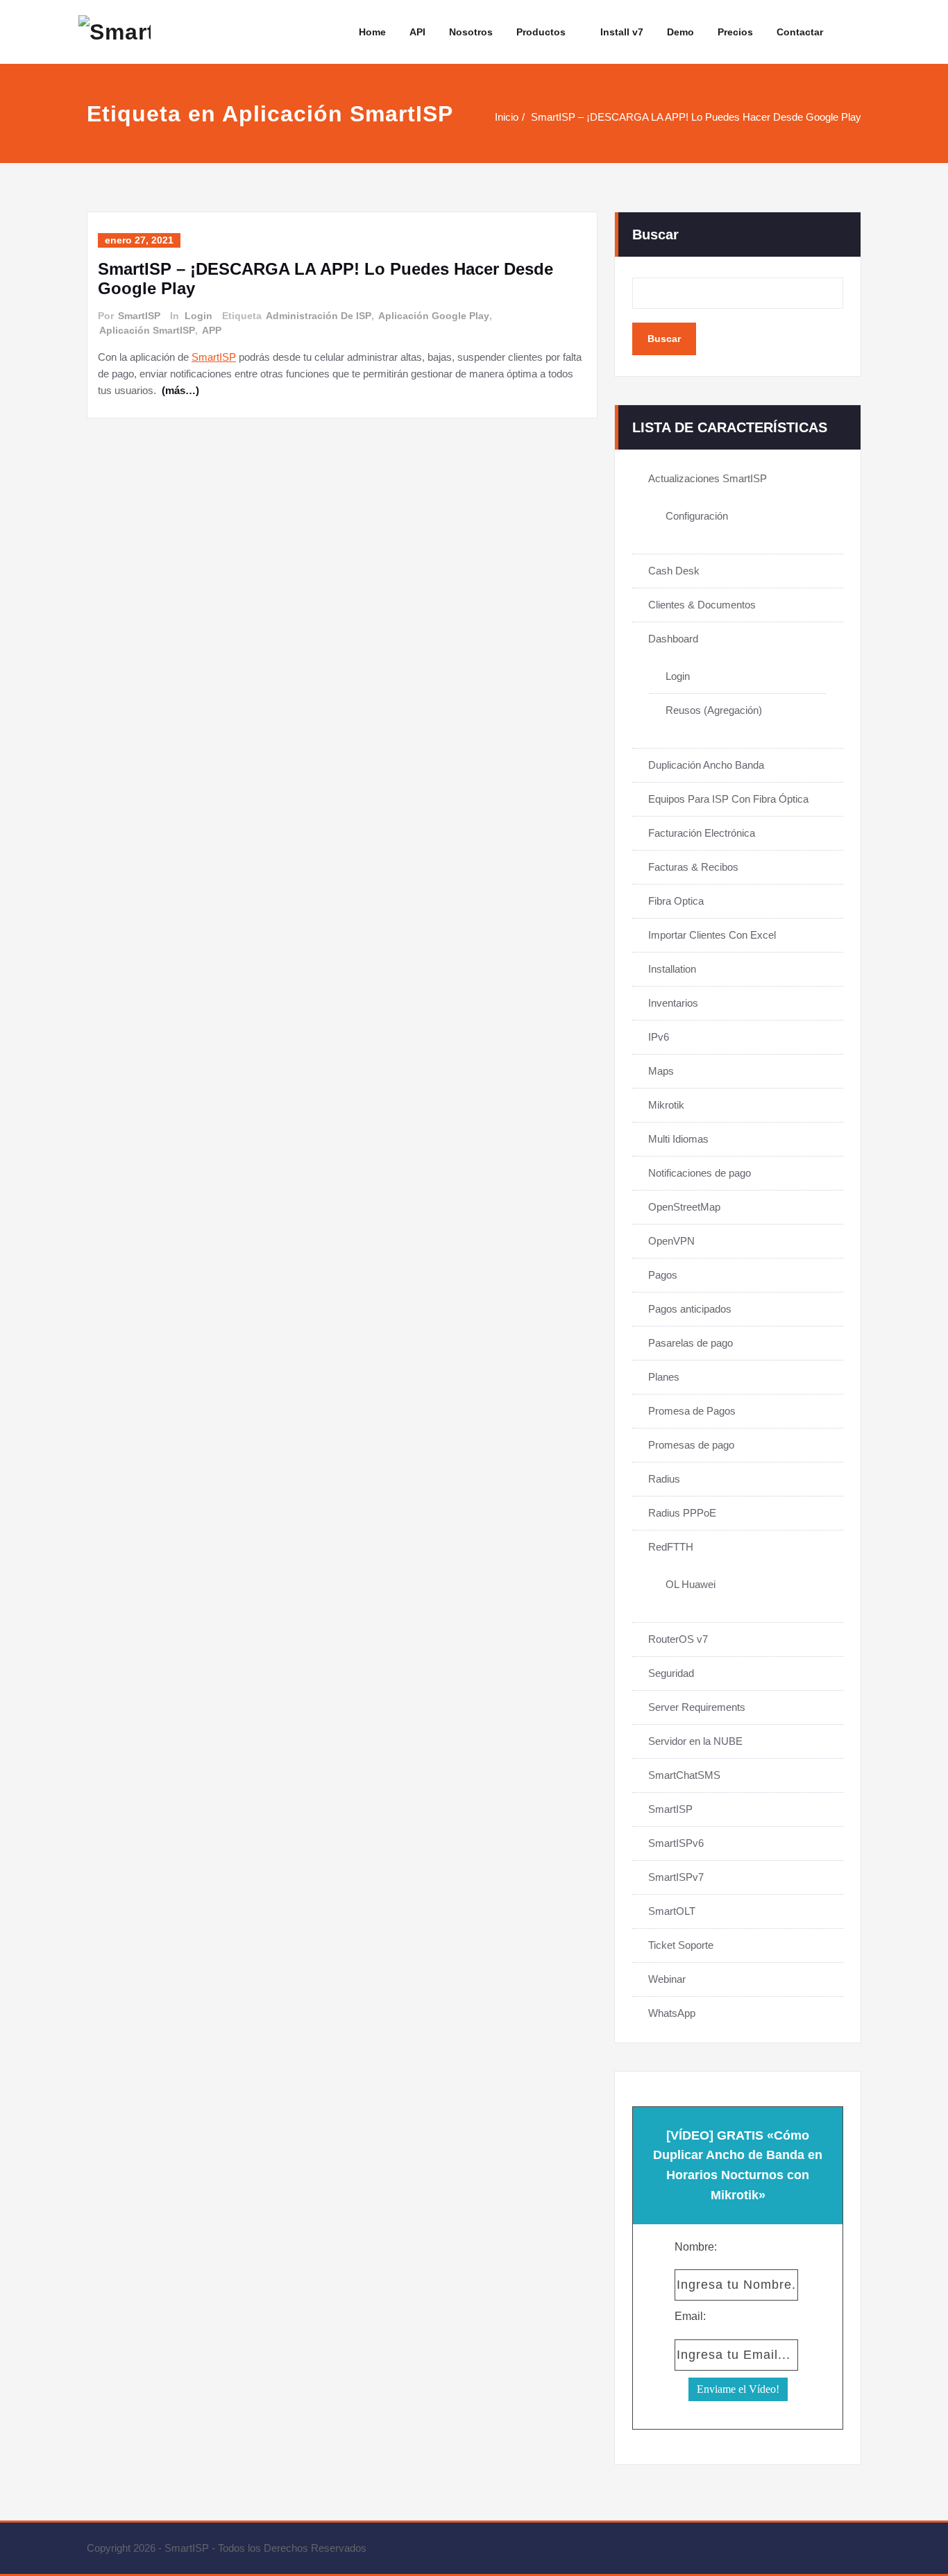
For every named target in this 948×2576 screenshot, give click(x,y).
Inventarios (673, 1003)
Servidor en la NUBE (695, 1741)
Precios (735, 32)
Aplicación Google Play (434, 316)
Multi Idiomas (678, 1139)
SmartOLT (672, 1911)
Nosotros (471, 32)
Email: (690, 2316)
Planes (664, 1377)
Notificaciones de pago (700, 1173)
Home (372, 32)
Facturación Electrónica (702, 833)
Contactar (800, 32)
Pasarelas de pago (691, 1343)
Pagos (663, 1275)
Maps (661, 1071)
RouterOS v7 (678, 1639)
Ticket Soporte (681, 1945)
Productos (541, 32)
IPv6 (659, 1037)
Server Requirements (697, 1707)
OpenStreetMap (684, 1207)
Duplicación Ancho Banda (706, 765)
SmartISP (139, 316)
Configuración (697, 516)
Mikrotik (666, 1105)
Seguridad (671, 1673)
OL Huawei (691, 1584)
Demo (680, 32)
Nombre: (696, 2247)
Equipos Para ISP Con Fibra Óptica (728, 799)
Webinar (667, 1979)
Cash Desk (674, 571)
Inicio (507, 117)
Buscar (655, 234)
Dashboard (673, 639)
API (417, 32)
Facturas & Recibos (693, 867)
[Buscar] (852, 32)
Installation (672, 969)
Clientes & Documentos (702, 605)
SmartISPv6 (676, 1843)
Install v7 (622, 32)
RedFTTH (671, 1547)
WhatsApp (672, 2013)
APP (212, 330)
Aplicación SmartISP (147, 330)
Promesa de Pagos (692, 1411)
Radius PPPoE (682, 1513)
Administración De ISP (319, 316)
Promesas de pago (691, 1445)
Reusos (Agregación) (714, 710)
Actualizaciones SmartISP (708, 478)
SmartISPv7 (676, 1877)
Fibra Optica (676, 901)
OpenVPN (671, 1241)
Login (198, 316)
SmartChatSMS (684, 1775)
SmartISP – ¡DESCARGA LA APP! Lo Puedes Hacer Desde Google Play (696, 117)
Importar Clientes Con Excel (712, 935)
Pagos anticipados (690, 1309)
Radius (664, 1479)
